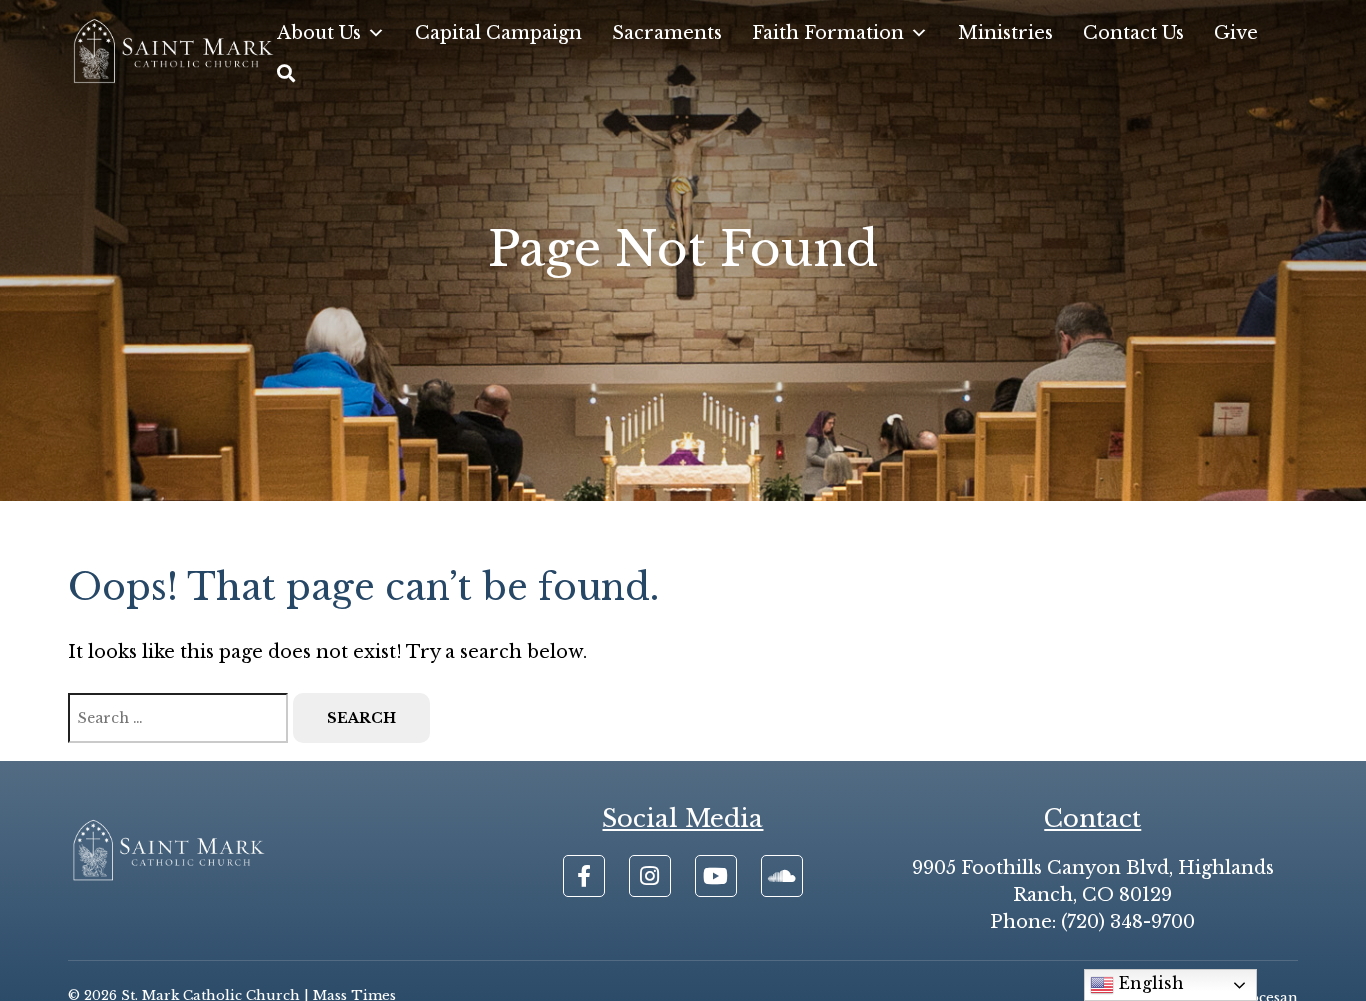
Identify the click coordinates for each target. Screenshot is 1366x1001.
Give (1236, 33)
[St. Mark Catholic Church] (172, 53)
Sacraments (667, 33)
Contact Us (1133, 33)
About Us (319, 33)
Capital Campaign (498, 33)
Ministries (1005, 33)
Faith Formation (828, 33)
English (1149, 983)
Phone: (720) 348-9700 (1092, 922)
